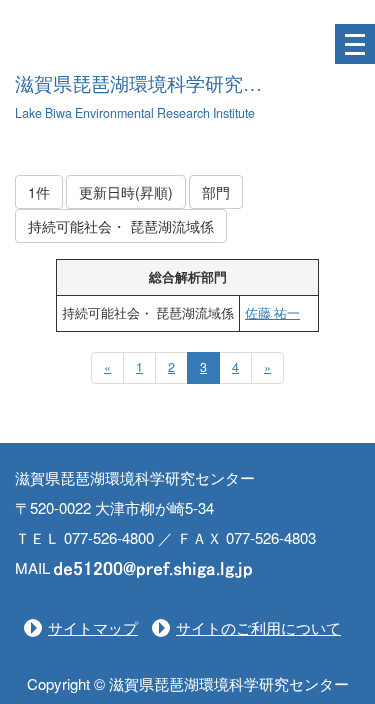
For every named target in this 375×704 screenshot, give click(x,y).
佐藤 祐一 (272, 313)
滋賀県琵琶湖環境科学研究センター (167, 84)
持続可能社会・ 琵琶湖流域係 (121, 226)
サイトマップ (93, 627)
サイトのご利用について (258, 627)
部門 (216, 192)
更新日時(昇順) (126, 192)
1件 (39, 192)
